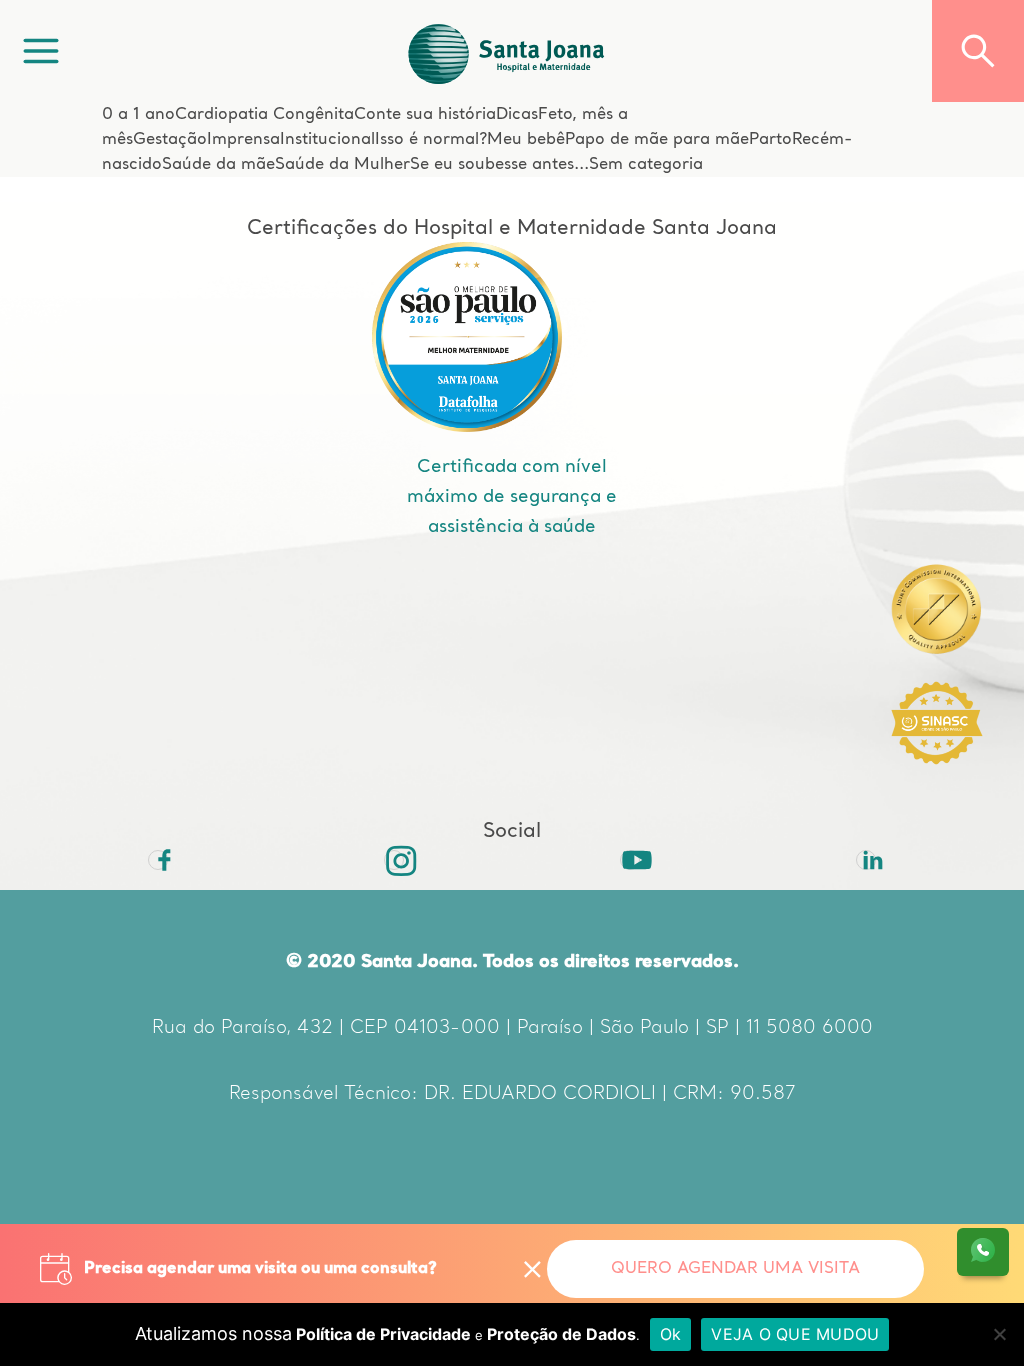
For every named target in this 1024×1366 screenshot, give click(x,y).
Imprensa (243, 140)
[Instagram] (394, 860)
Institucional (327, 140)
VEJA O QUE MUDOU (795, 1334)
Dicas (517, 115)
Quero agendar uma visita (735, 1269)
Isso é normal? (431, 140)
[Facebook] (158, 860)
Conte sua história (425, 115)
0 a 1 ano (138, 115)
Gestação (170, 140)
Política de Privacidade (383, 1334)
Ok (671, 1334)
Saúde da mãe (218, 165)
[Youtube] (630, 860)
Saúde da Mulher (342, 165)
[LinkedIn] (866, 860)
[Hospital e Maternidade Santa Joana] (507, 51)
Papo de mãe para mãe (657, 140)
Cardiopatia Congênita (264, 115)
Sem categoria (646, 165)
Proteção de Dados (561, 1334)
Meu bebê (526, 140)
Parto (770, 140)
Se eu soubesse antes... (499, 165)
